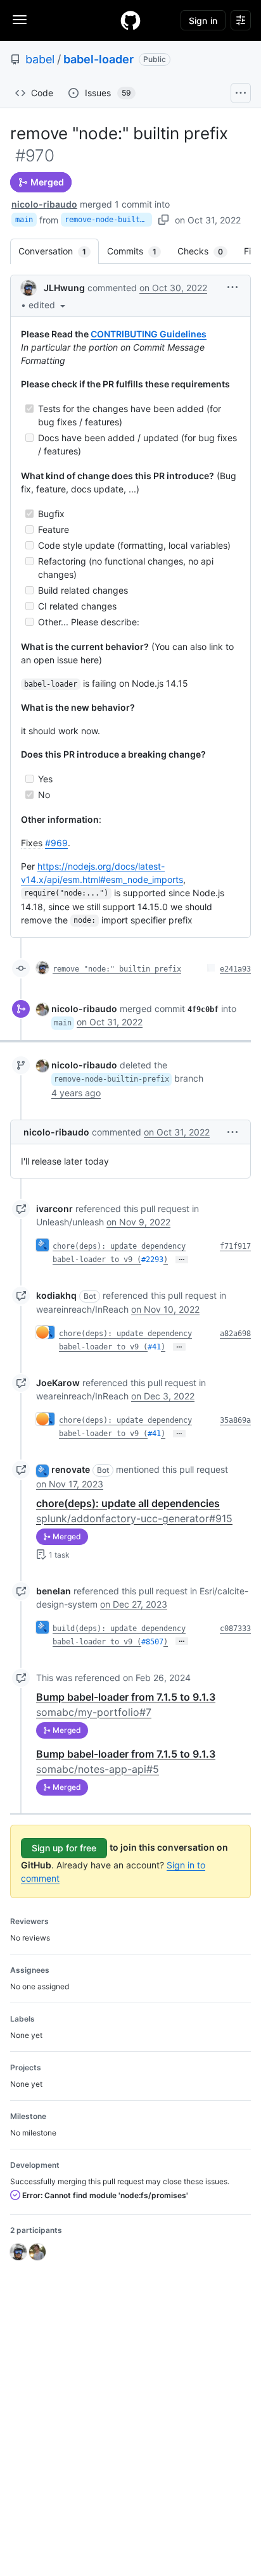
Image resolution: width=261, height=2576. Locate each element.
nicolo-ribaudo (44, 204)
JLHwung (64, 288)
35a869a (235, 1420)
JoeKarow (58, 1383)
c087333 (235, 1629)
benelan (54, 1591)
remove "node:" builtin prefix (117, 969)
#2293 (152, 1260)
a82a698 (235, 1334)
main (24, 220)
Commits (138, 251)
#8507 (152, 1642)
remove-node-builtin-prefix (108, 220)
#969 (56, 843)
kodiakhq (56, 1295)
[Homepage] (130, 20)
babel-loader (99, 59)
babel (40, 59)
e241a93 (235, 969)
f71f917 (235, 1246)
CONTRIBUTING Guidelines (149, 334)
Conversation (59, 251)
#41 (154, 1347)
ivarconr (54, 1209)
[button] (48, 305)
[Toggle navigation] (20, 20)
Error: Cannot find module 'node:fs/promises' (104, 2195)
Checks (207, 251)
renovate (71, 1469)
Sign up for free (64, 1848)
